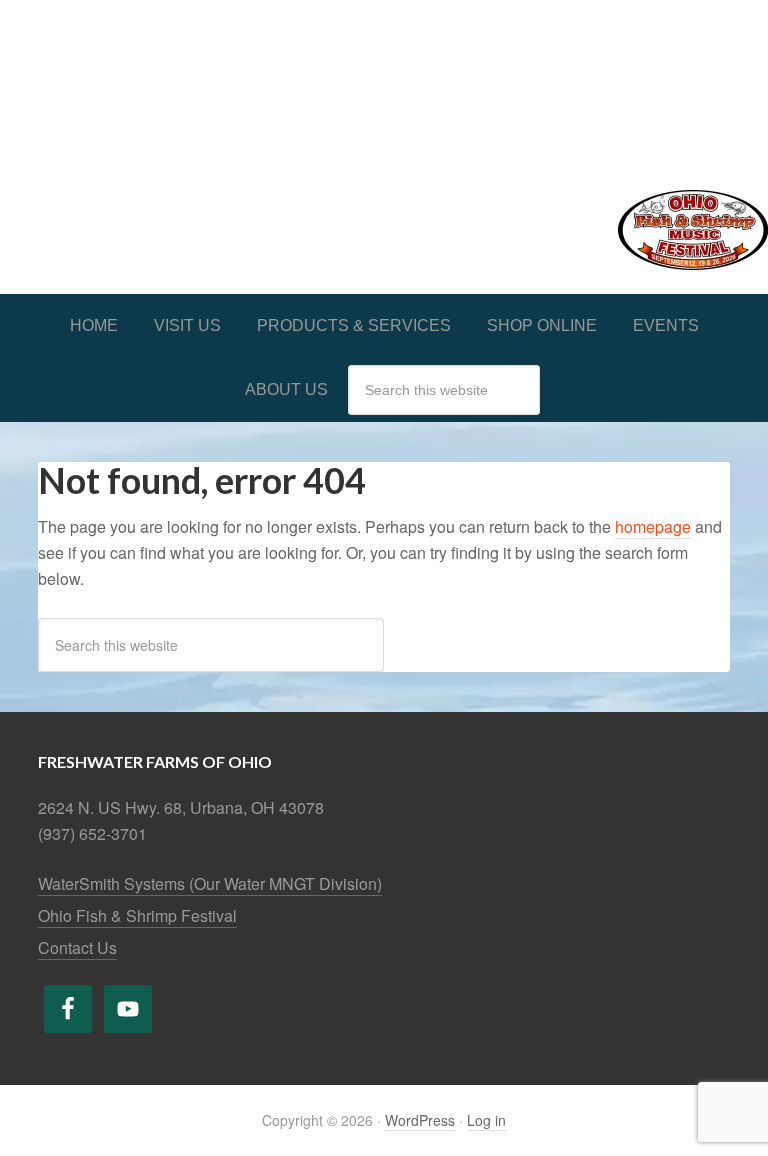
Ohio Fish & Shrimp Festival (137, 915)
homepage (653, 526)
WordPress (420, 1120)
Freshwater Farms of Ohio (384, 82)
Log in (486, 1120)
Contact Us (77, 947)
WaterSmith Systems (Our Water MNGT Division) (210, 883)
